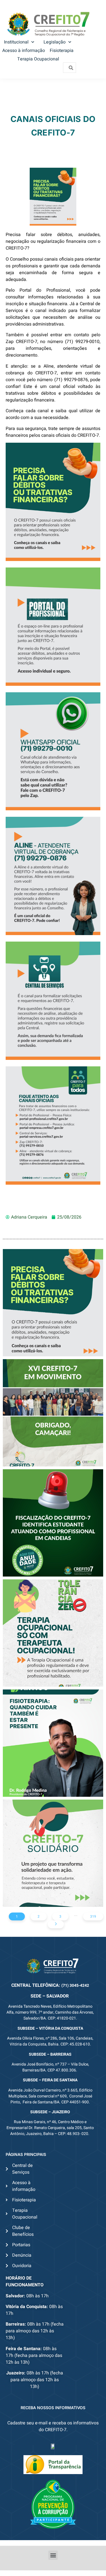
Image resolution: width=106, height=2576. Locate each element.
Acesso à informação (24, 51)
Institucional (16, 42)
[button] (53, 2555)
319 (93, 1916)
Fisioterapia (62, 51)
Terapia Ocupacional (38, 59)
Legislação (55, 42)
